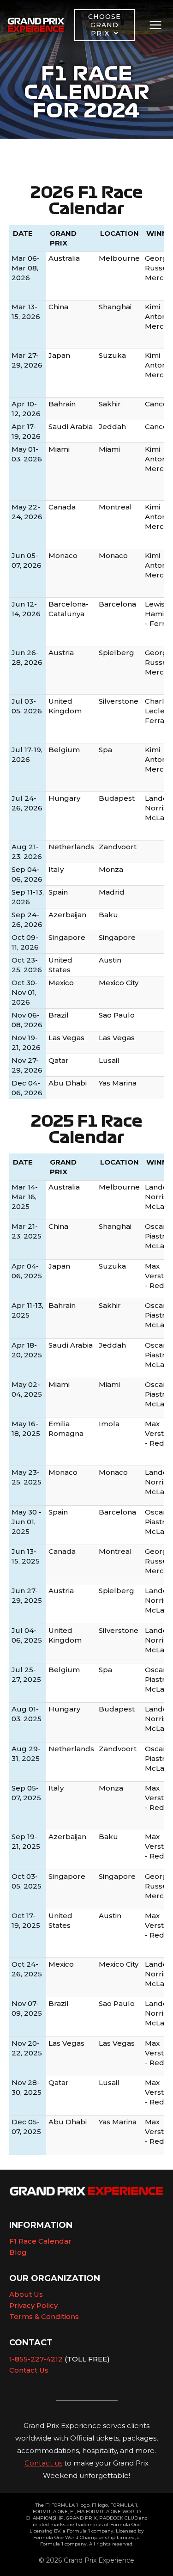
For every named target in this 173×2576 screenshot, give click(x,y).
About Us (26, 2294)
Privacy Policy (33, 2305)
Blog (18, 2252)
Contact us (43, 2463)
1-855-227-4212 (36, 2359)
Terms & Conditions (44, 2316)
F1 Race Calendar (40, 2241)
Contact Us (29, 2370)
